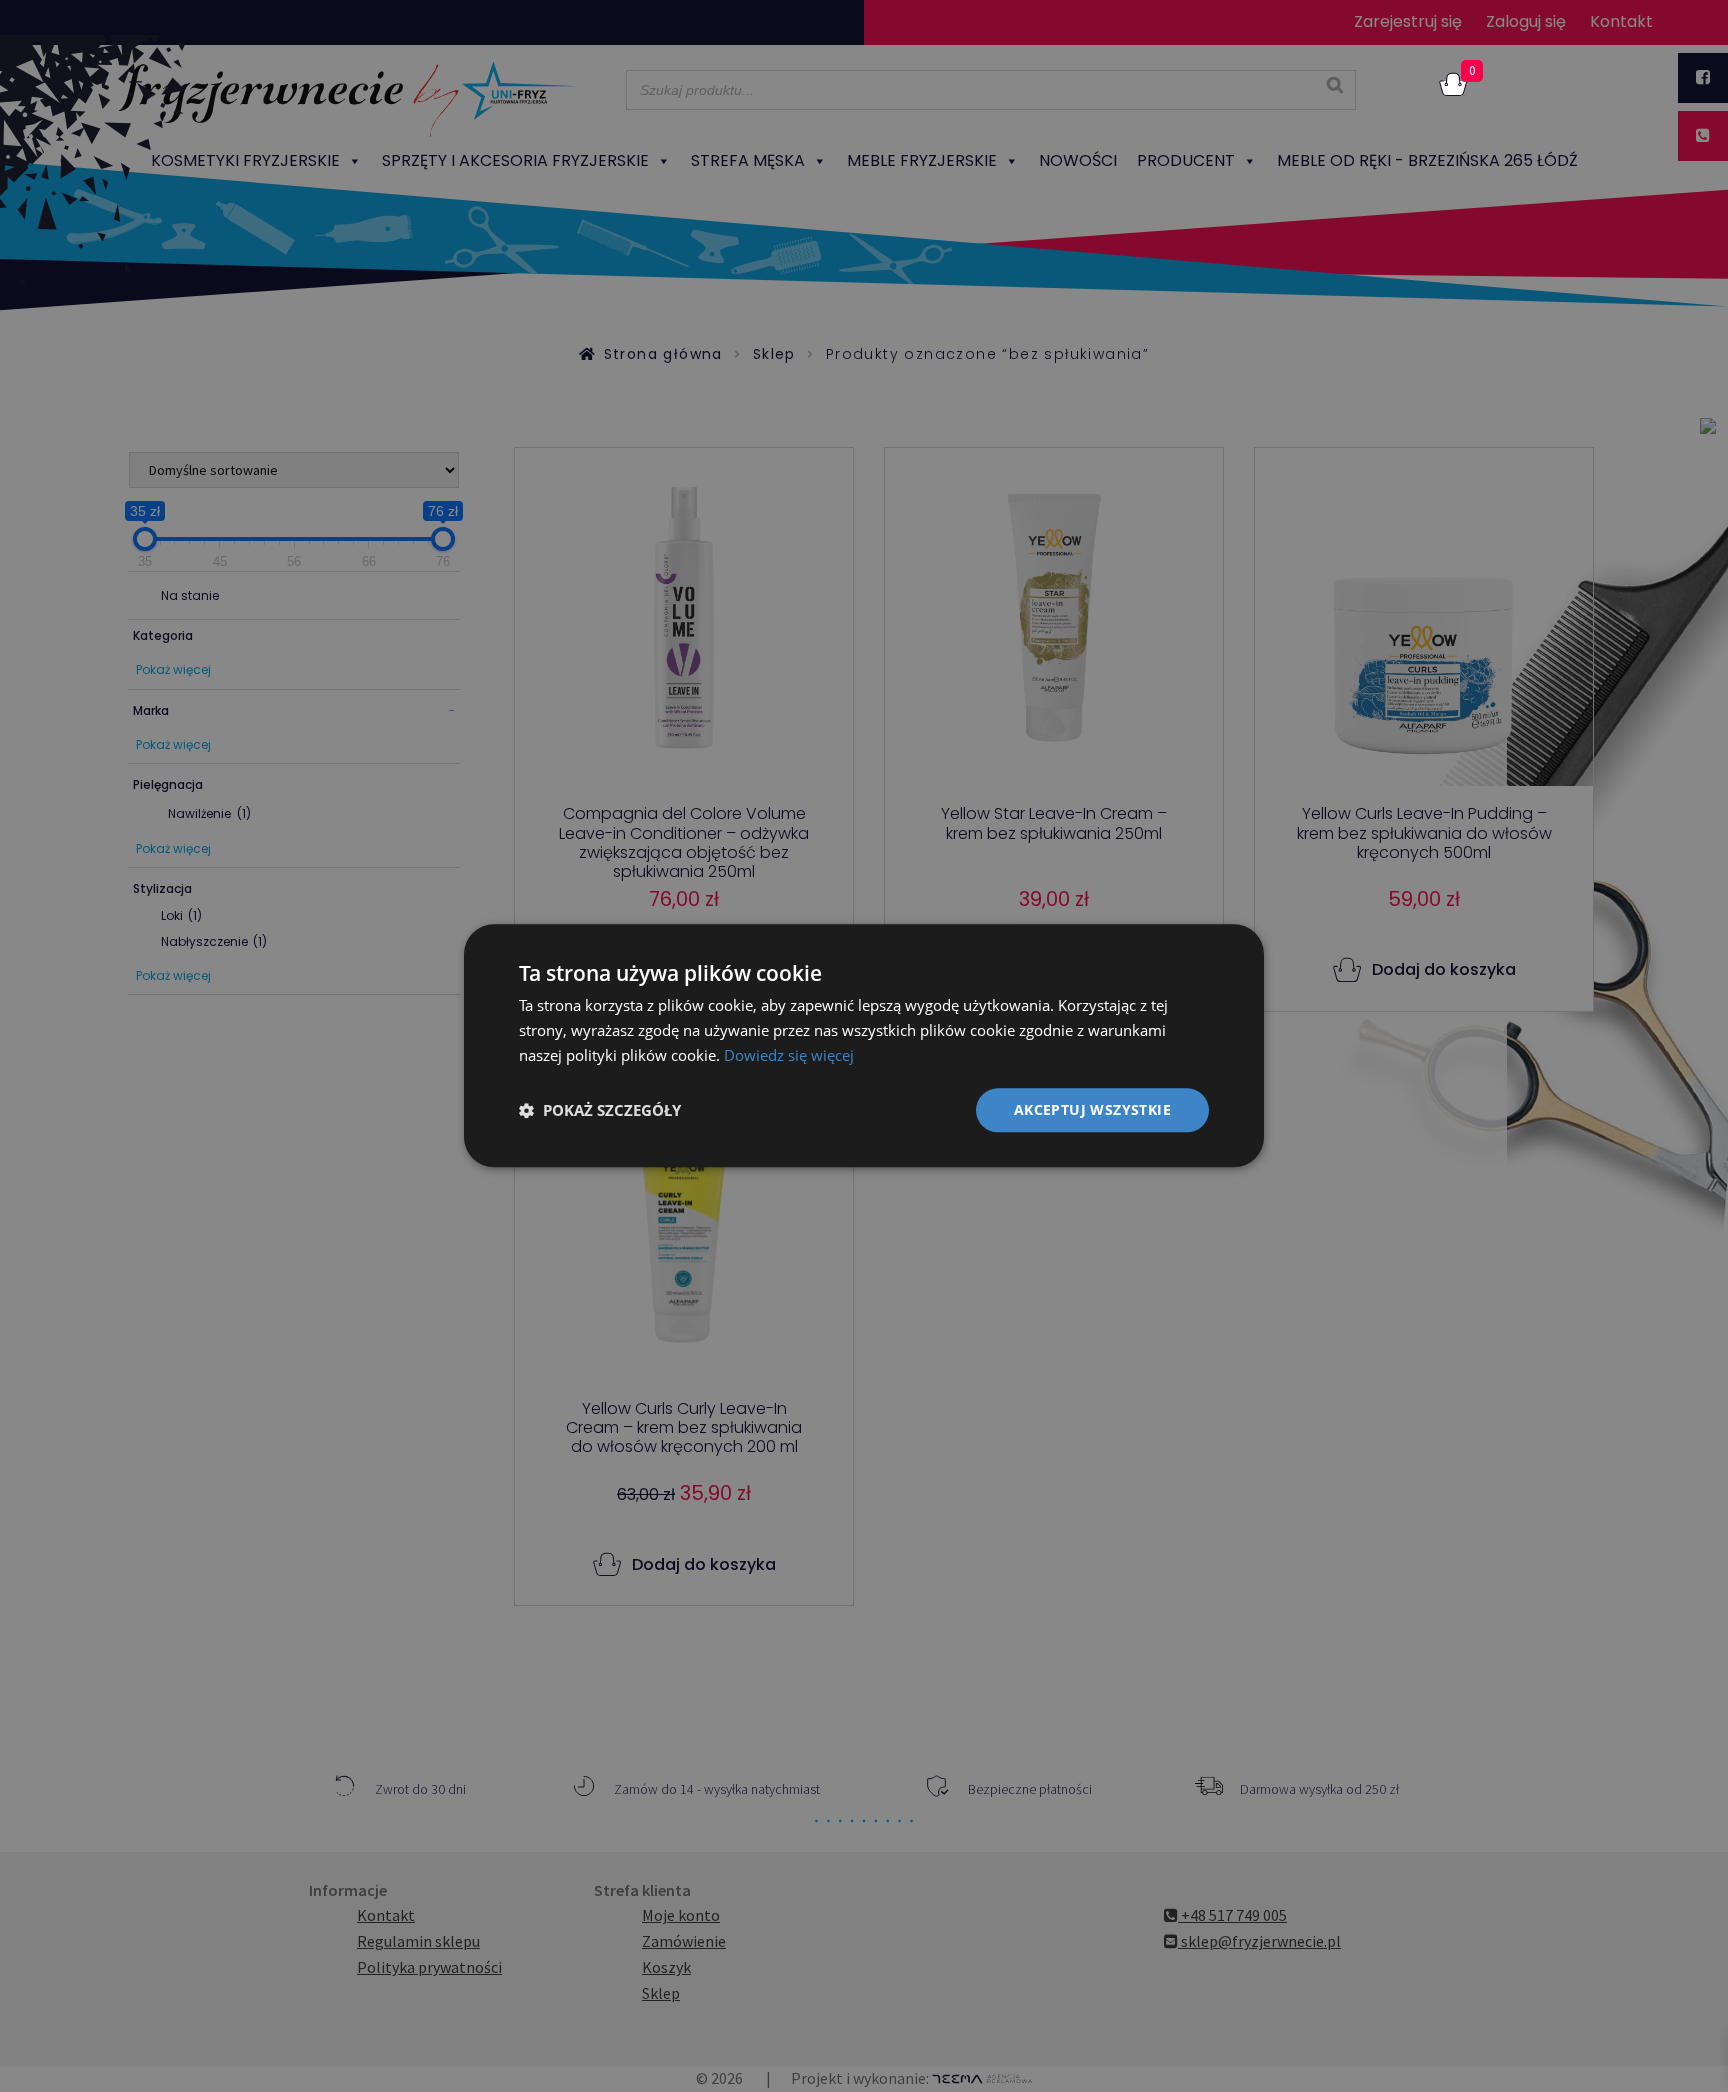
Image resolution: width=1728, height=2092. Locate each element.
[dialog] (864, 1045)
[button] (600, 1110)
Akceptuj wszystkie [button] (1092, 1109)
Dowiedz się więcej (789, 1055)
